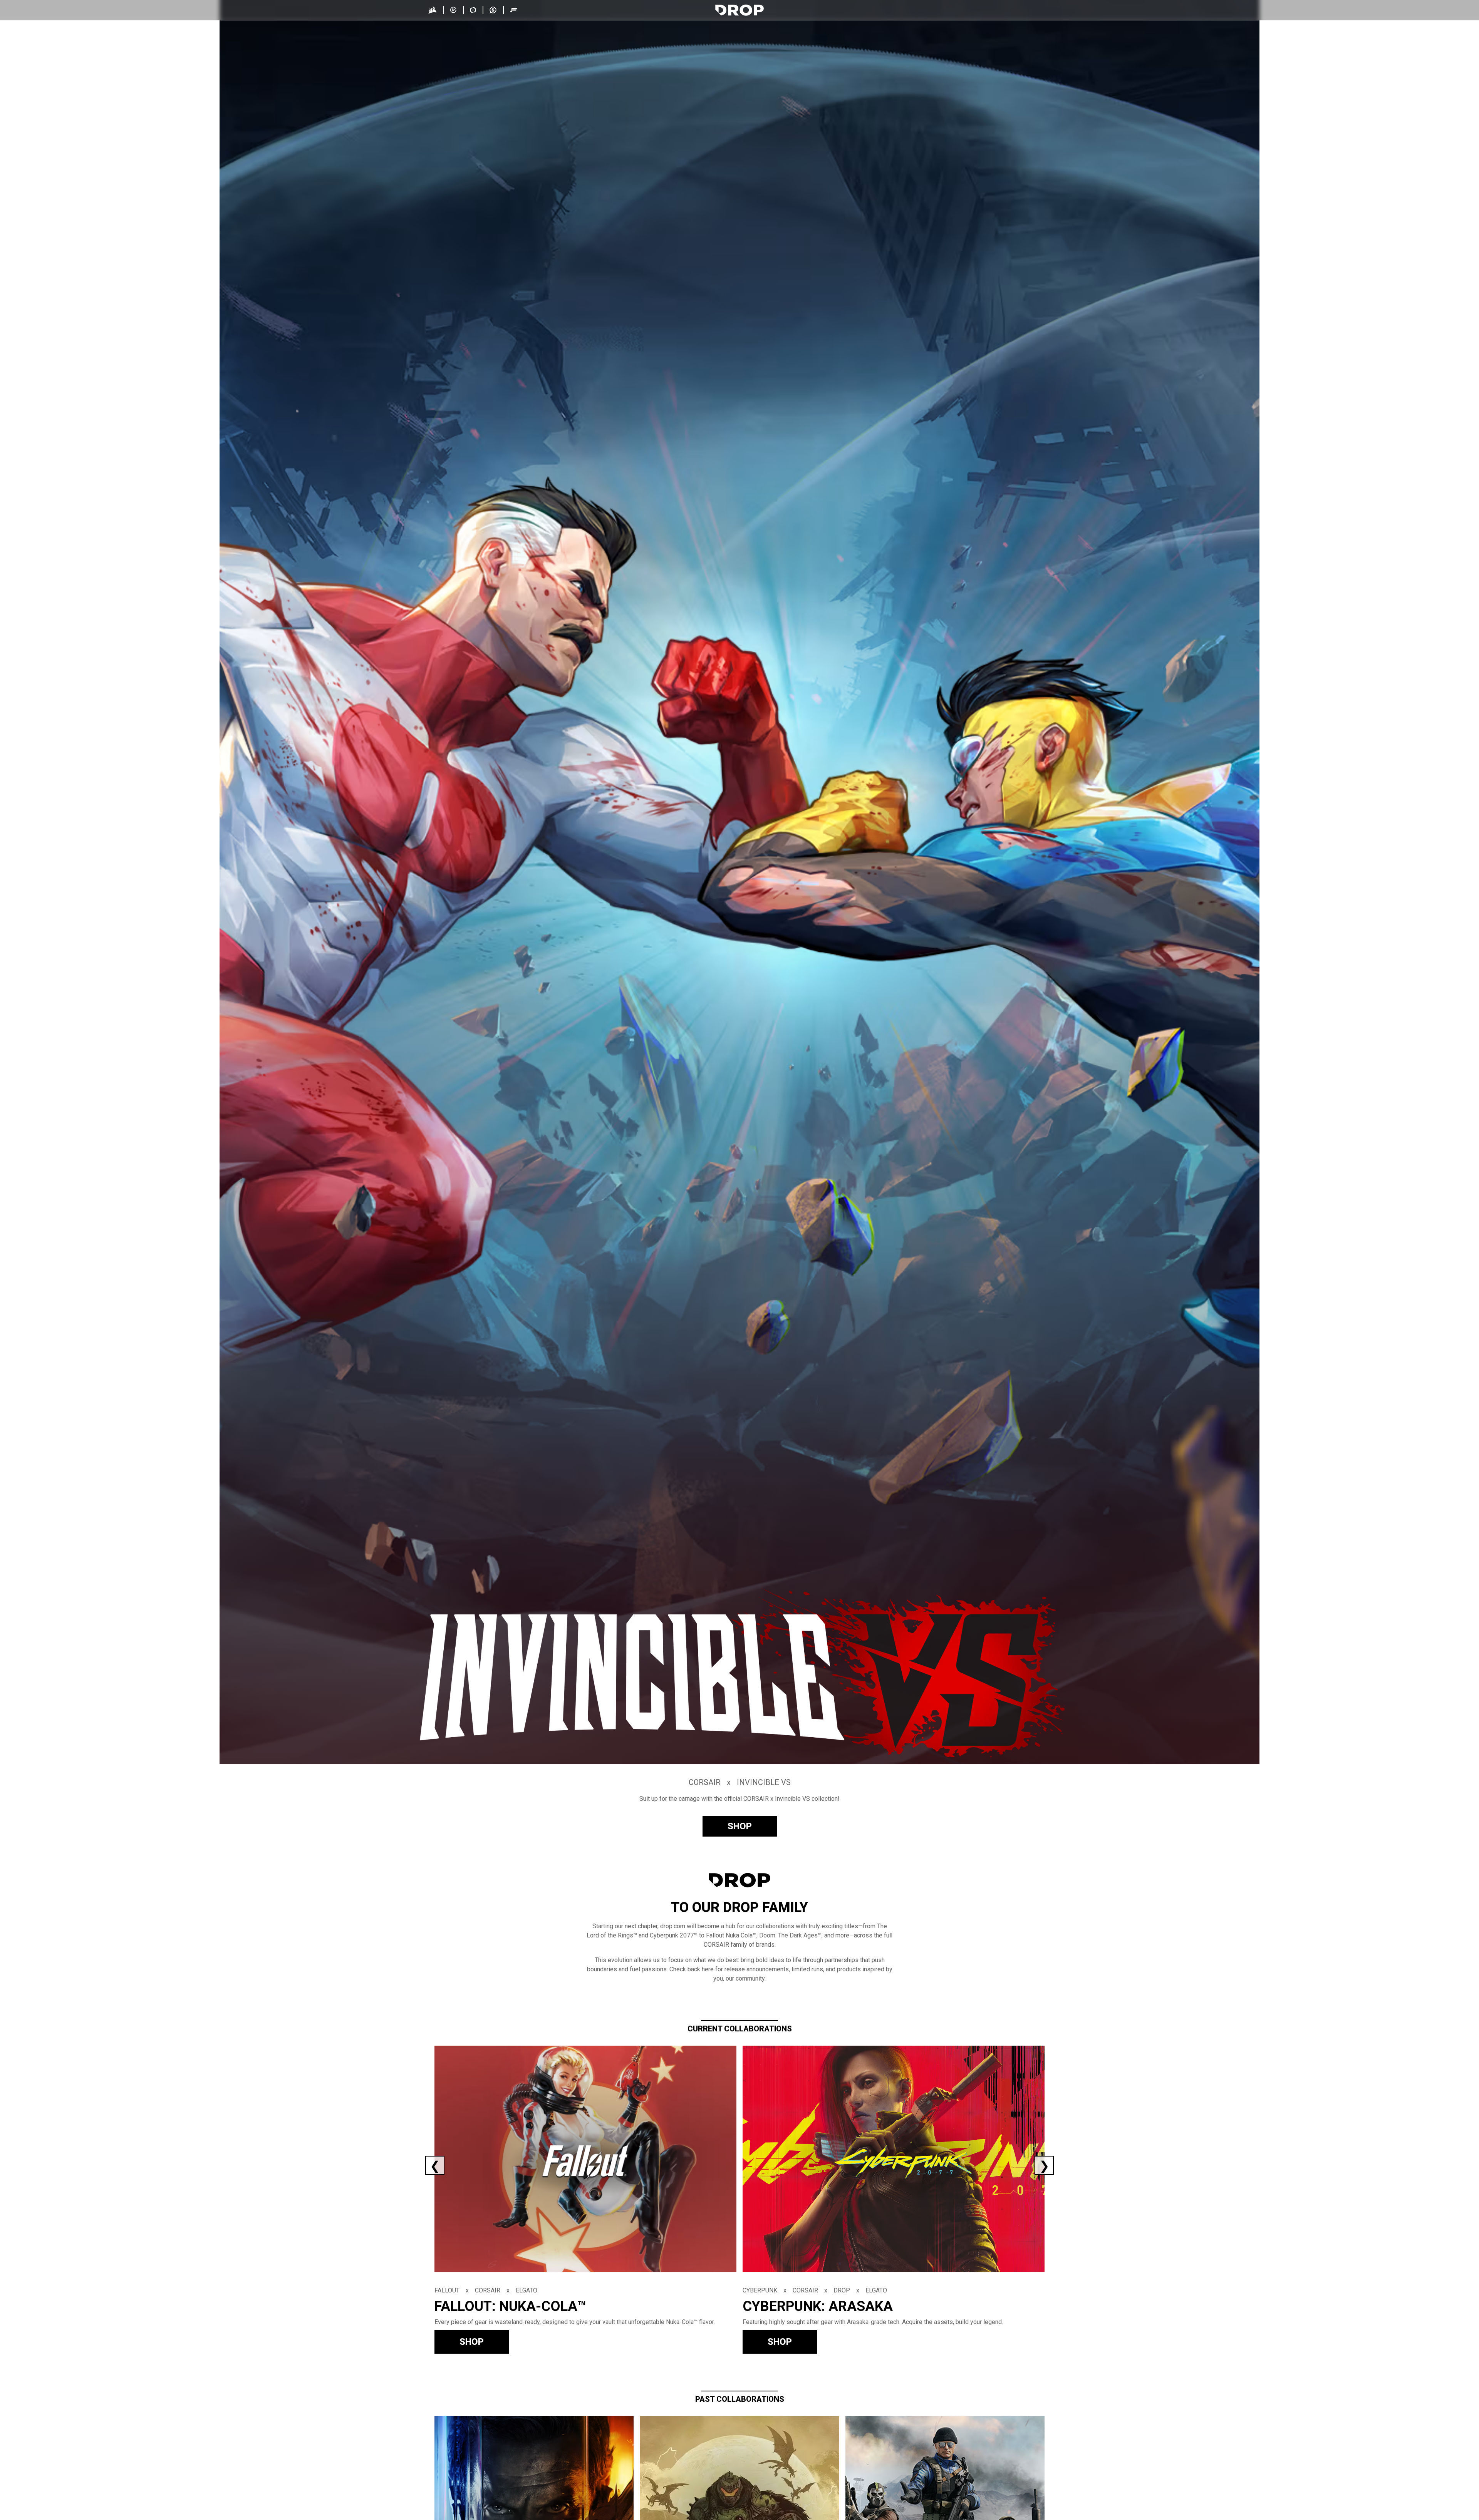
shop (740, 1826)
